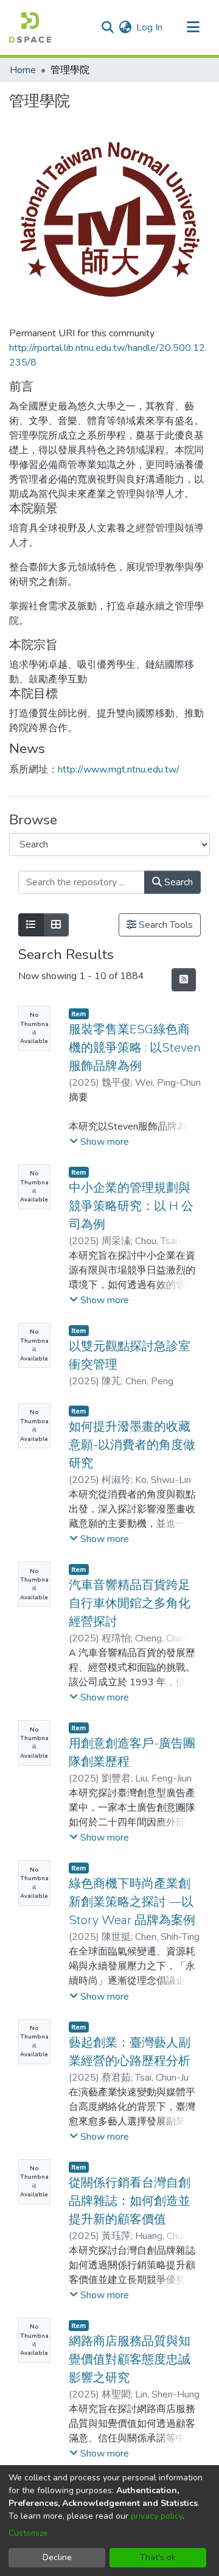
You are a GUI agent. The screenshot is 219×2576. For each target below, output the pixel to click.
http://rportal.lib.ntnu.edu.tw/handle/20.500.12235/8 (107, 355)
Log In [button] (150, 27)
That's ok (158, 2557)
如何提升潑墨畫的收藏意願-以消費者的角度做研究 (132, 1445)
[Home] (30, 27)
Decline (57, 2557)
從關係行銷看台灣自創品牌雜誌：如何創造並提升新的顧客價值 (130, 2201)
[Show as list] (31, 925)
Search (177, 882)
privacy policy (157, 2516)
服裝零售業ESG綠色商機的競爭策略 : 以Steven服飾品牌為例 (135, 1048)
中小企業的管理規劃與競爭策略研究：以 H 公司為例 (131, 1206)
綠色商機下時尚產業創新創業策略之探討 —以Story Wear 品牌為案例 (132, 1902)
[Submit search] (107, 27)
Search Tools (165, 925)
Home (23, 70)
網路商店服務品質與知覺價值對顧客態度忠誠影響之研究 (130, 2359)
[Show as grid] (56, 925)
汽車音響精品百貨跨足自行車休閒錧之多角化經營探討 (130, 1603)
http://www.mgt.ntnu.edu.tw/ (119, 770)
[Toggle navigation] (193, 27)
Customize (28, 2533)
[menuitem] (125, 27)
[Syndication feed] (184, 980)
